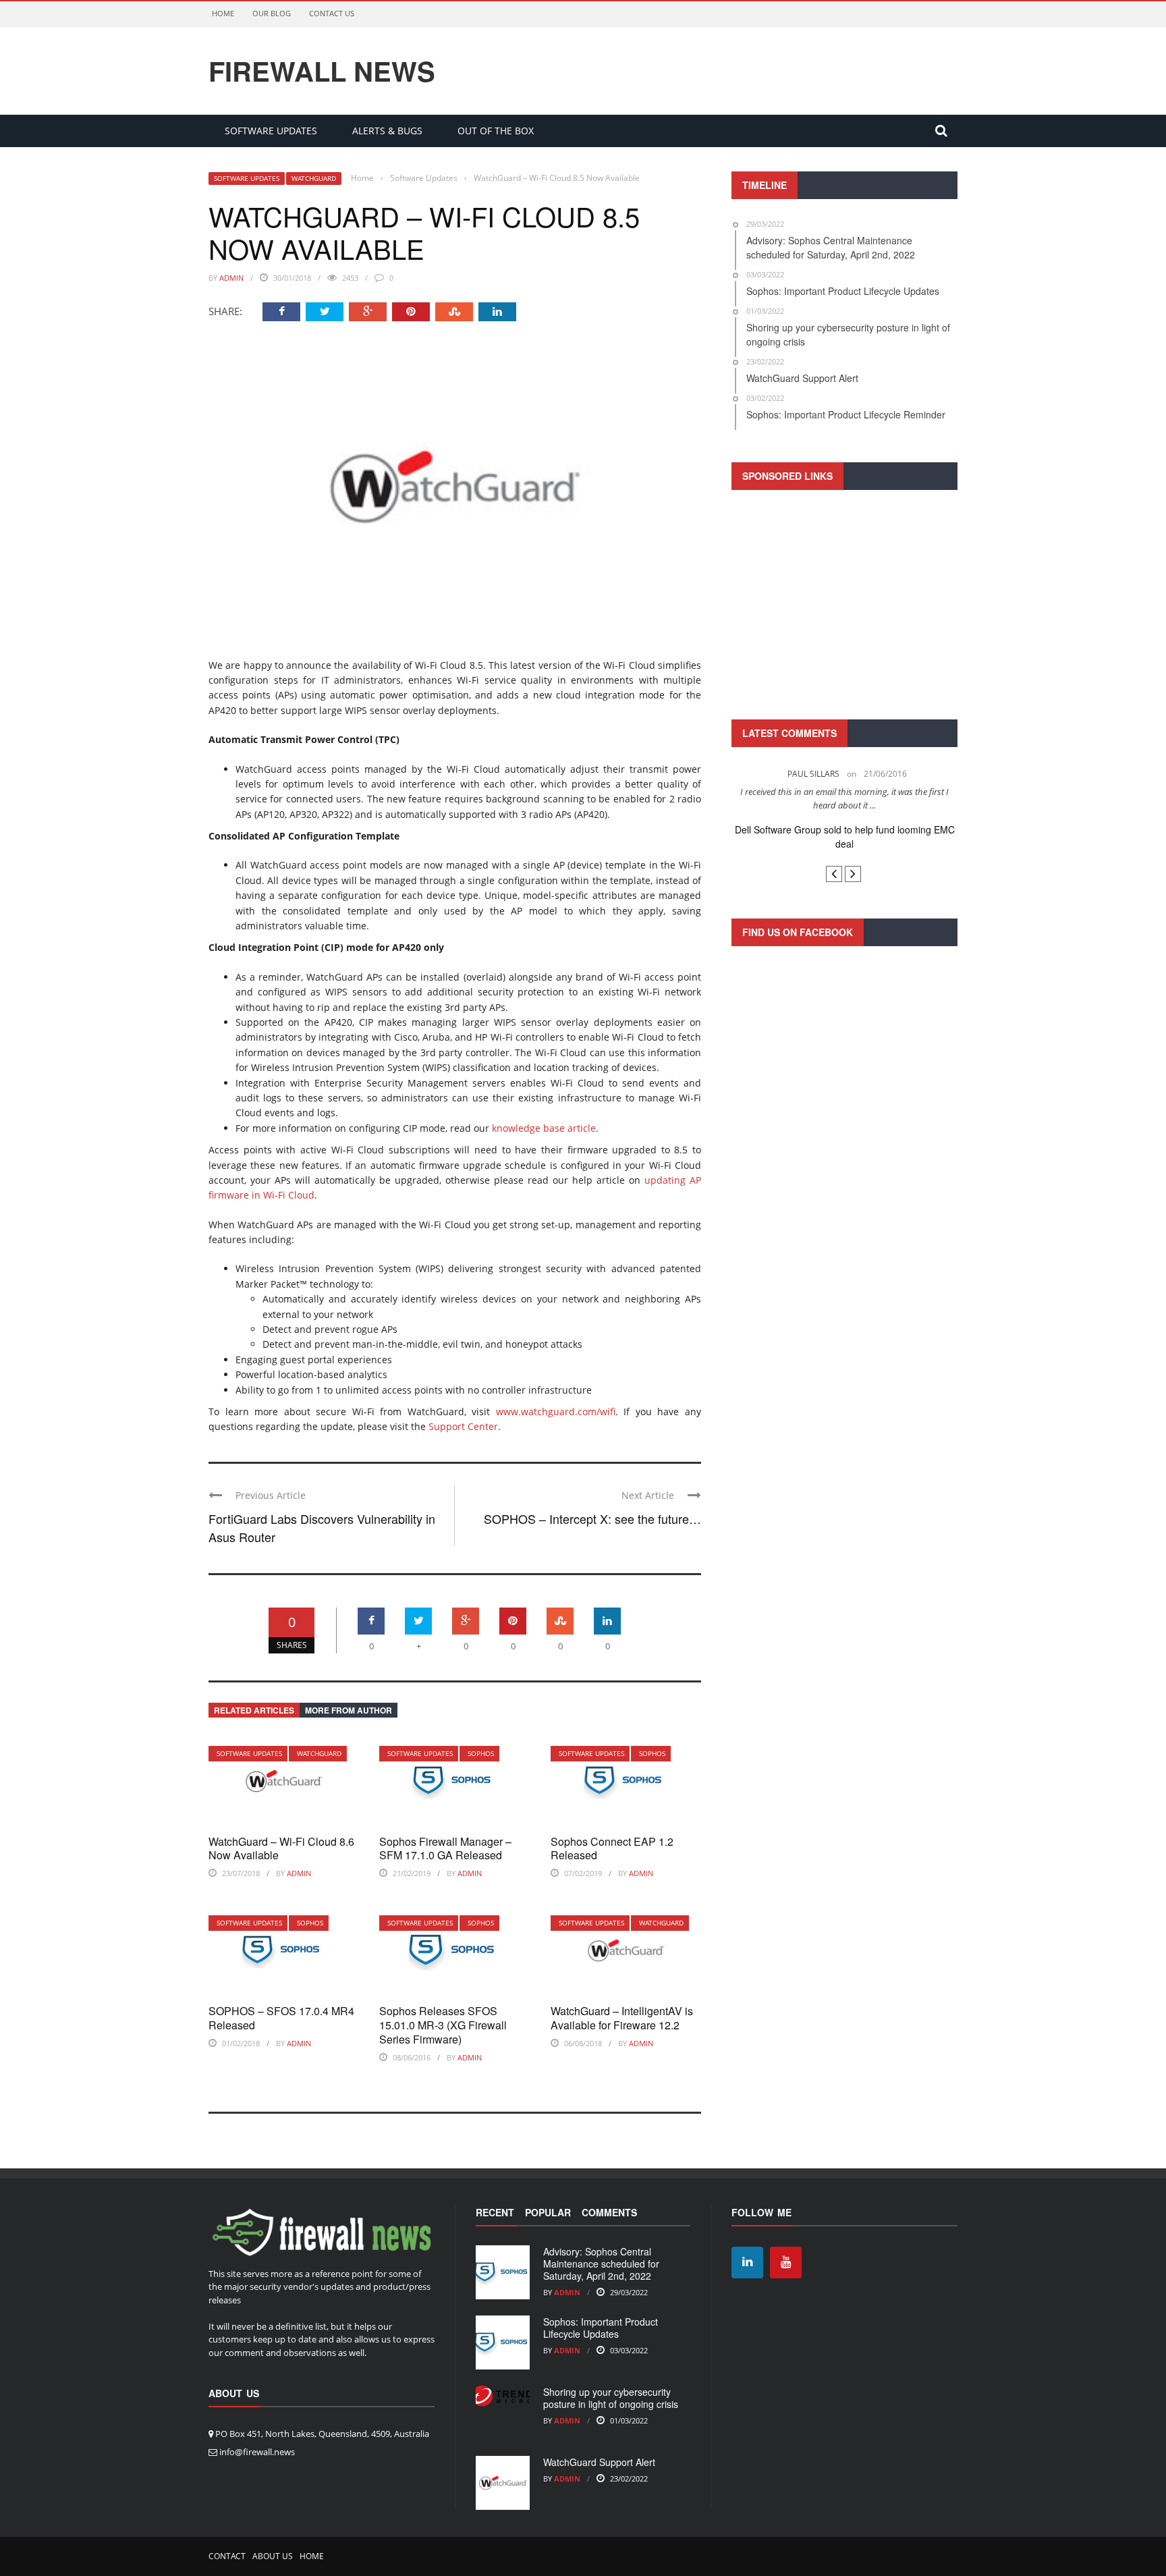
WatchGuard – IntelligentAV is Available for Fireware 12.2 (622, 2018)
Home (223, 13)
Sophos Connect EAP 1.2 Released (612, 1848)
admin (231, 278)
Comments (609, 2212)
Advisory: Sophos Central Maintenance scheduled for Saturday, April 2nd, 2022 (601, 2264)
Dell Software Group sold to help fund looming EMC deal (781, 837)
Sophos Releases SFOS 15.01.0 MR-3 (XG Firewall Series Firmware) (443, 2025)
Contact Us (332, 13)
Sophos (481, 1753)
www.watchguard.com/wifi (556, 1412)
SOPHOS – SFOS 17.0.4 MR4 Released (281, 2018)
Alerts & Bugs (387, 131)
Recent (495, 2212)
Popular (548, 2212)
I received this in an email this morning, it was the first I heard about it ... (780, 798)
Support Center (463, 1426)
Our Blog (272, 13)
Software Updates (271, 131)
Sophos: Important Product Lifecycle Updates (601, 2328)
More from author (349, 1710)
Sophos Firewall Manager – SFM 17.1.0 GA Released (445, 1848)
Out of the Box (496, 131)
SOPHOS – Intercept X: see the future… (592, 1518)
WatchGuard (314, 178)
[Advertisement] (844, 603)
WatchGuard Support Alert (599, 2462)
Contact (227, 2556)
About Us (273, 2556)
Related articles (254, 1710)
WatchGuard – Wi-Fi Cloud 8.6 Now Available (281, 1848)
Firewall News (322, 71)
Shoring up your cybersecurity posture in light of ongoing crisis (611, 2398)
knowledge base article (544, 1128)
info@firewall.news (257, 2452)
